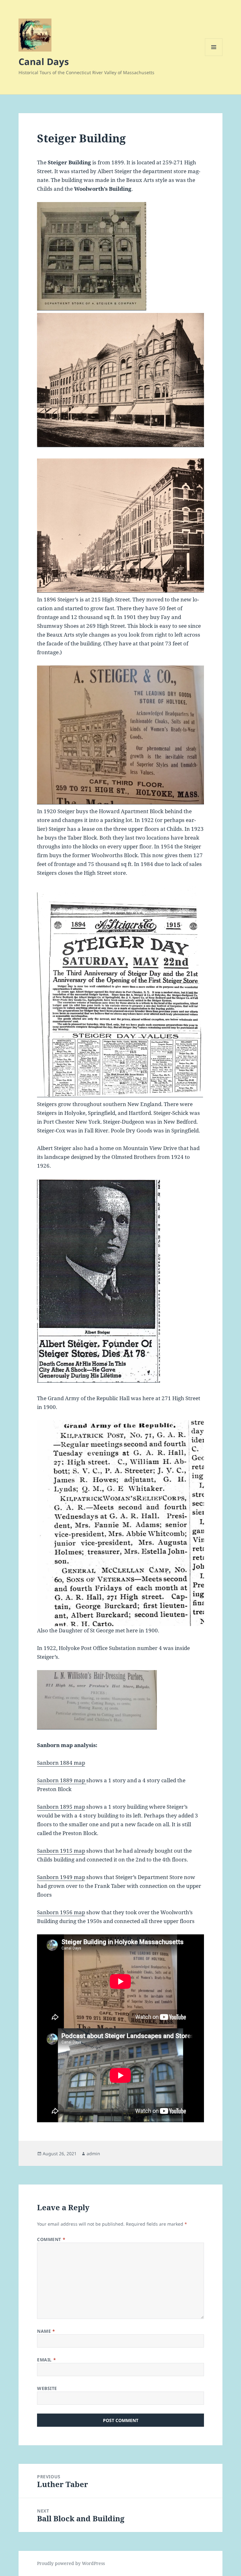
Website (47, 2388)
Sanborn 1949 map (61, 1877)
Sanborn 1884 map (61, 1763)
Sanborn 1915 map (61, 1851)
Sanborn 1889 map (62, 1780)
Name (46, 2331)
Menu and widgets (214, 56)
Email (46, 2360)
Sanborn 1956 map (61, 1912)
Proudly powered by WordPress (71, 2563)
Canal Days (44, 61)
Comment (51, 2239)
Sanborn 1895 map (61, 1807)
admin (93, 2154)
